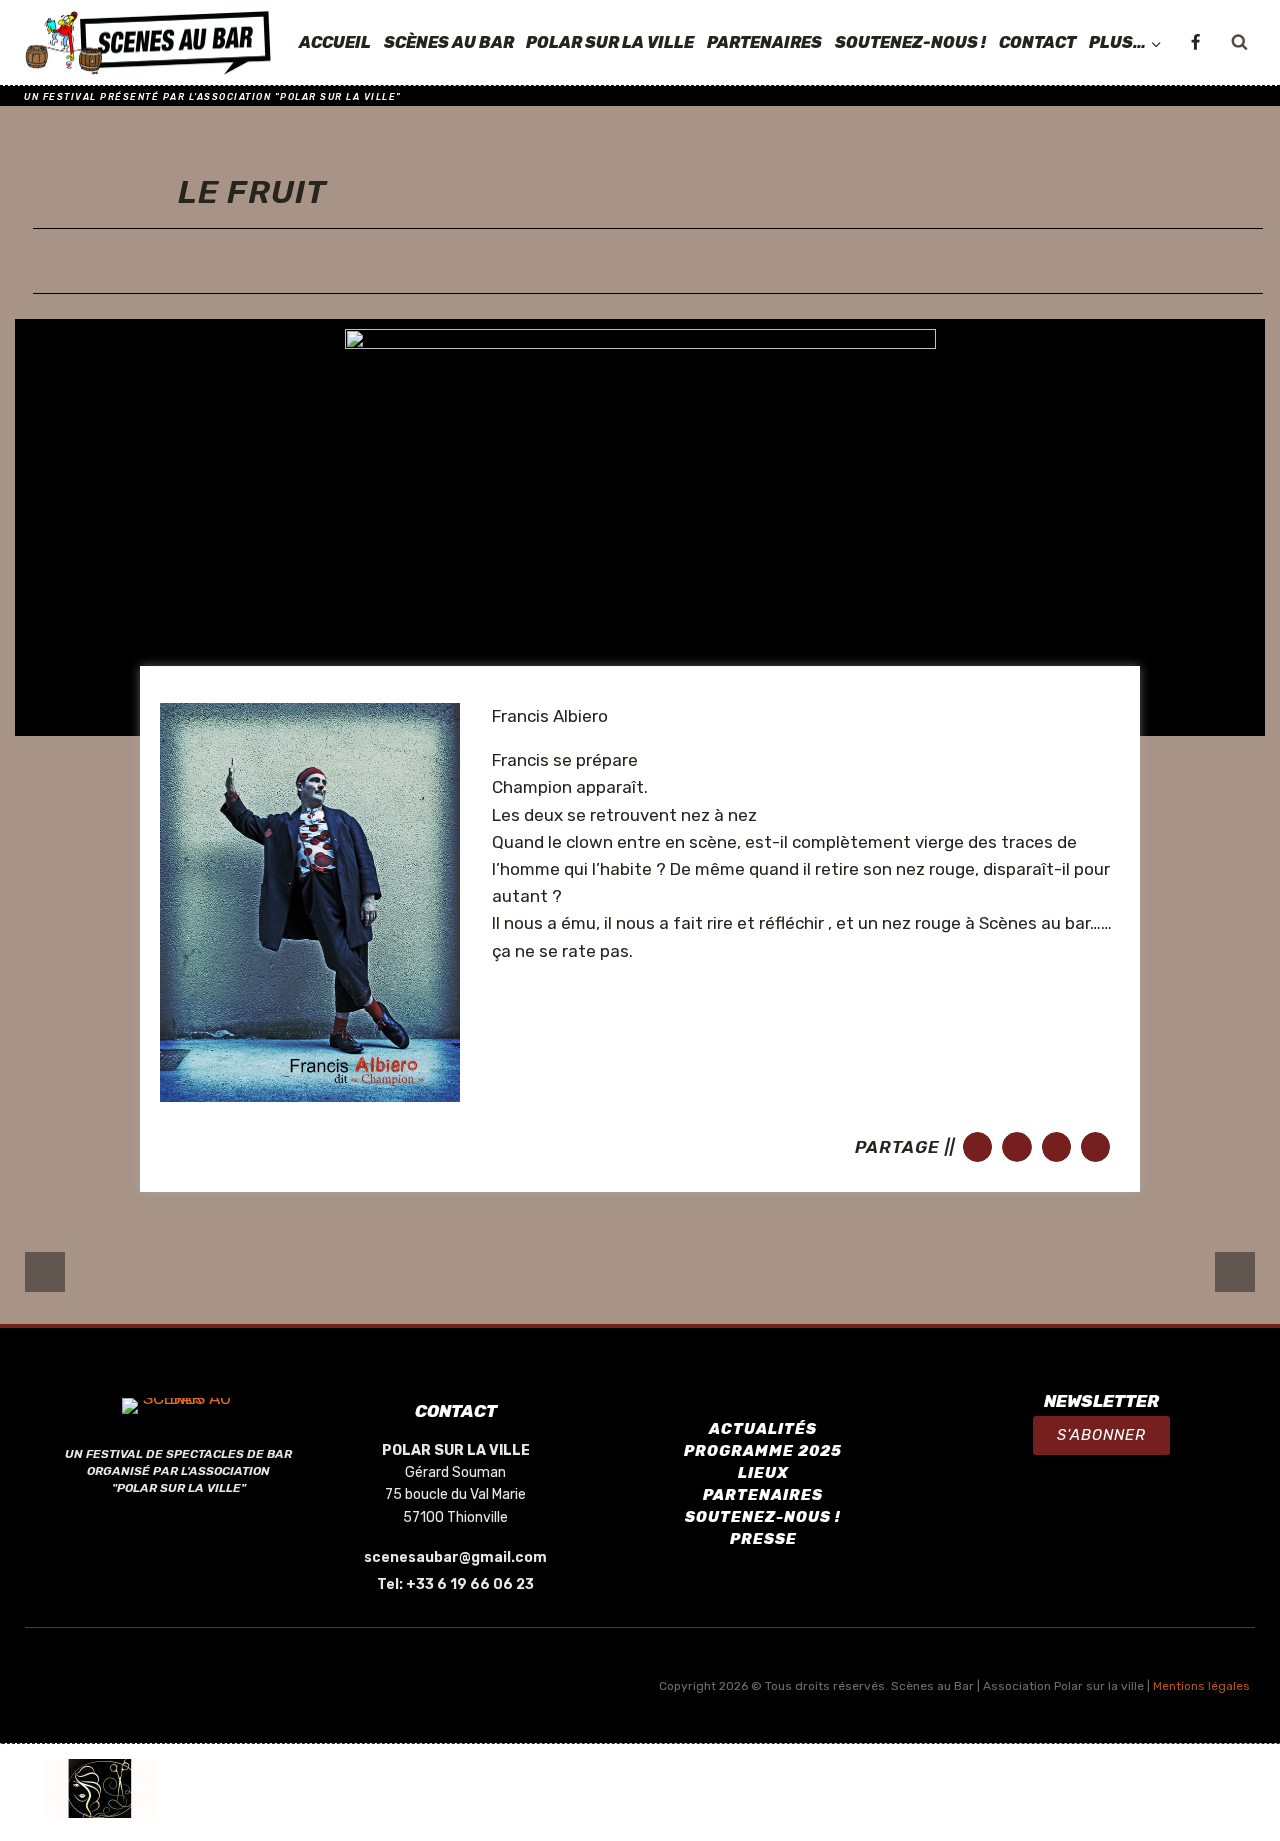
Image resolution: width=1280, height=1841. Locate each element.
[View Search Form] (1239, 43)
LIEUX (763, 1473)
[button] (1101, 1435)
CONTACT (1037, 42)
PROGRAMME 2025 (763, 1451)
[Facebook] (1195, 43)
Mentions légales (1201, 1686)
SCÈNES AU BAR (449, 42)
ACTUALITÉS (763, 1429)
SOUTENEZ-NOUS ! (910, 42)
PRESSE (763, 1539)
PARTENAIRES (764, 42)
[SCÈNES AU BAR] (149, 43)
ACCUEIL (335, 42)
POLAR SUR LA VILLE (610, 42)
